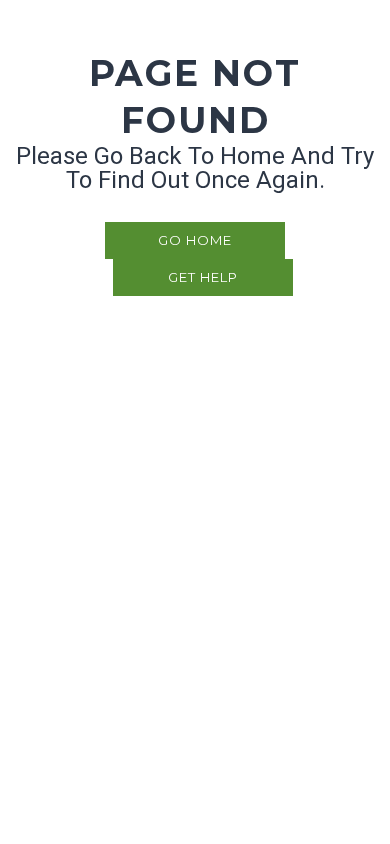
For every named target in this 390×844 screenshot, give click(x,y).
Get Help (203, 277)
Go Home (195, 240)
